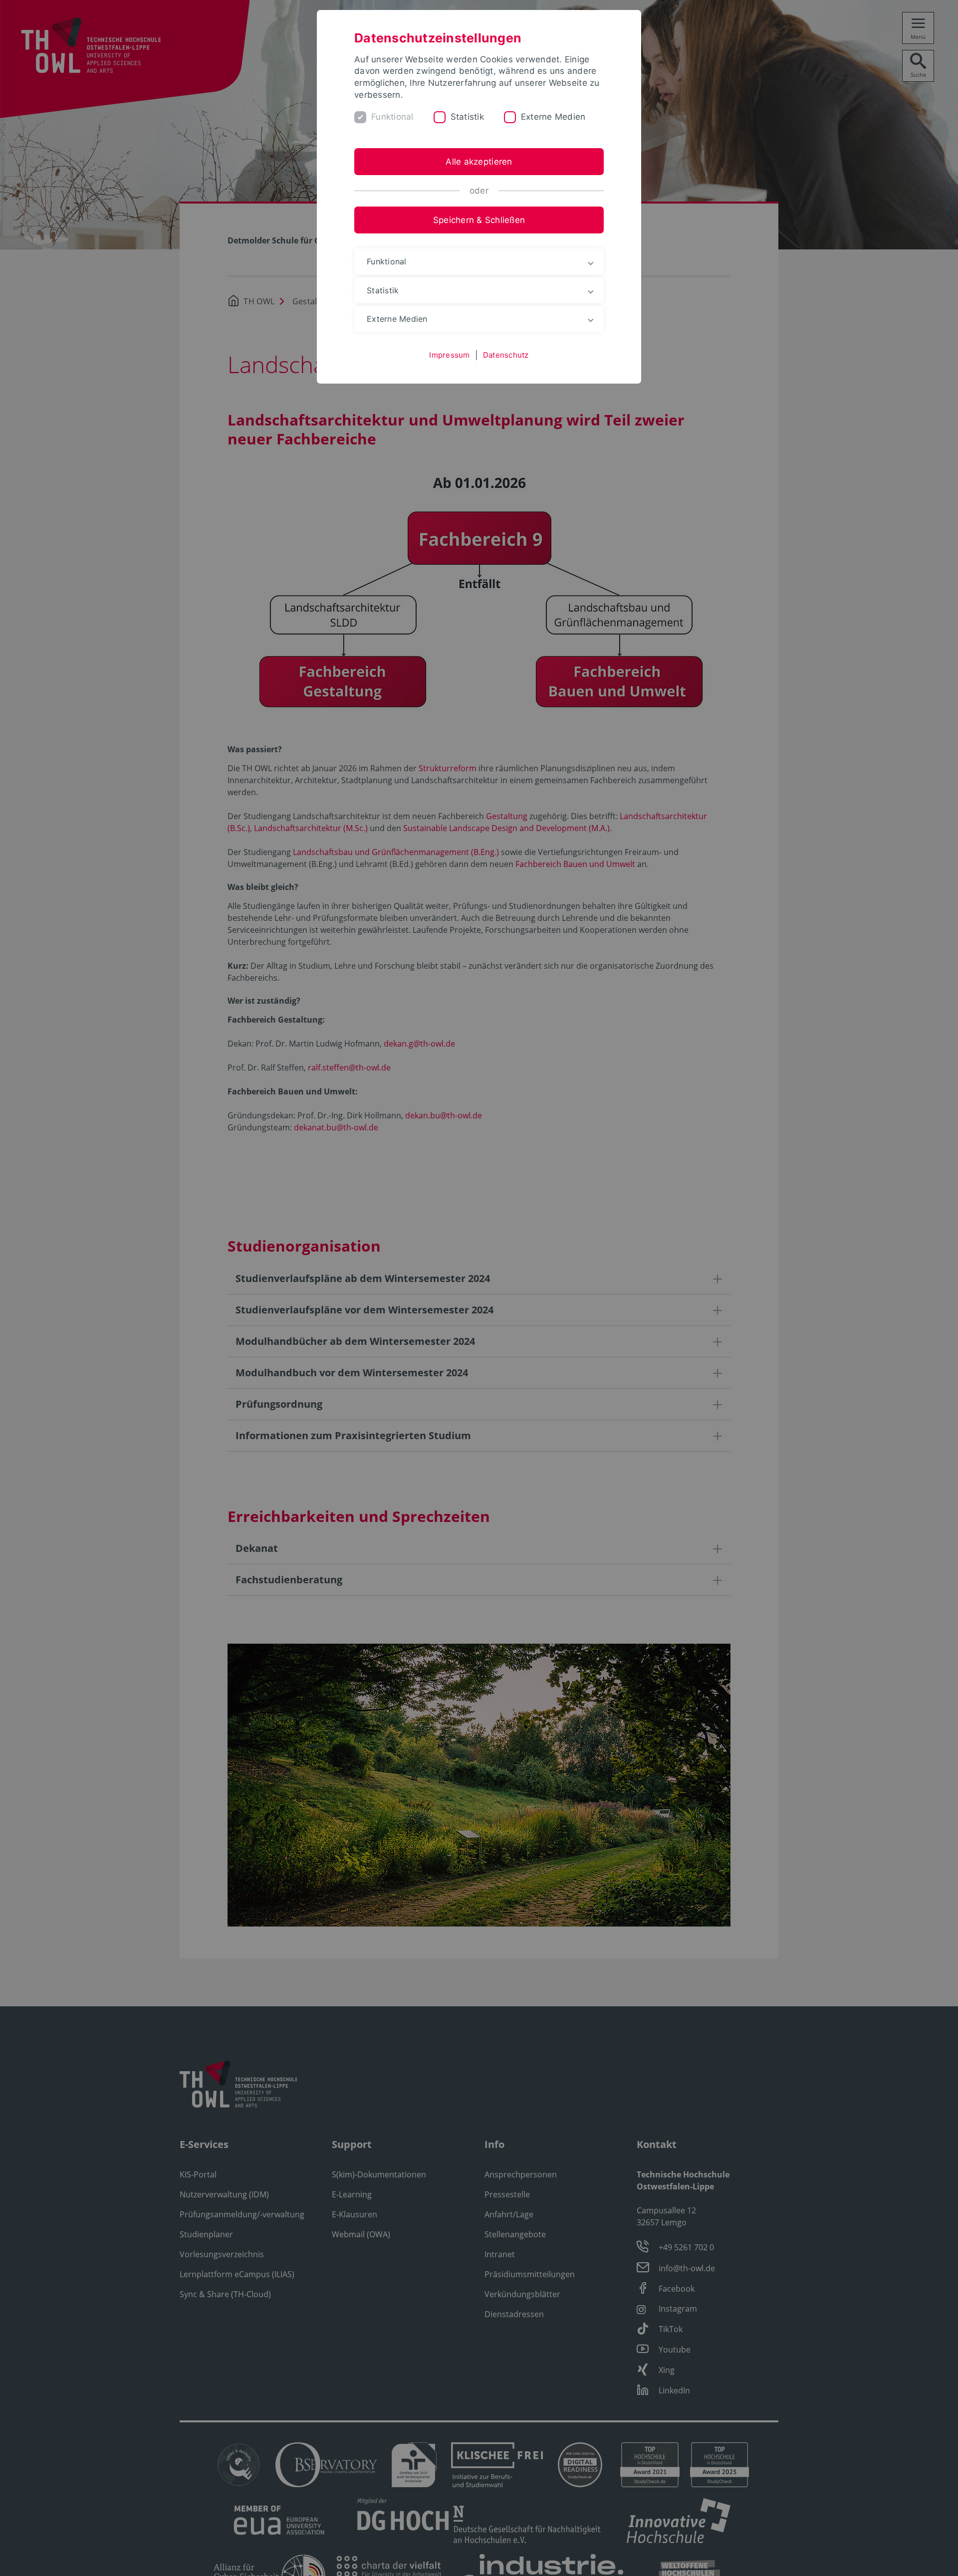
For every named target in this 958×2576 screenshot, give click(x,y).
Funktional (392, 117)
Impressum (449, 355)
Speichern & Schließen (479, 220)
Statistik (467, 117)
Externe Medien (553, 117)
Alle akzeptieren (479, 162)
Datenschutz (506, 355)
